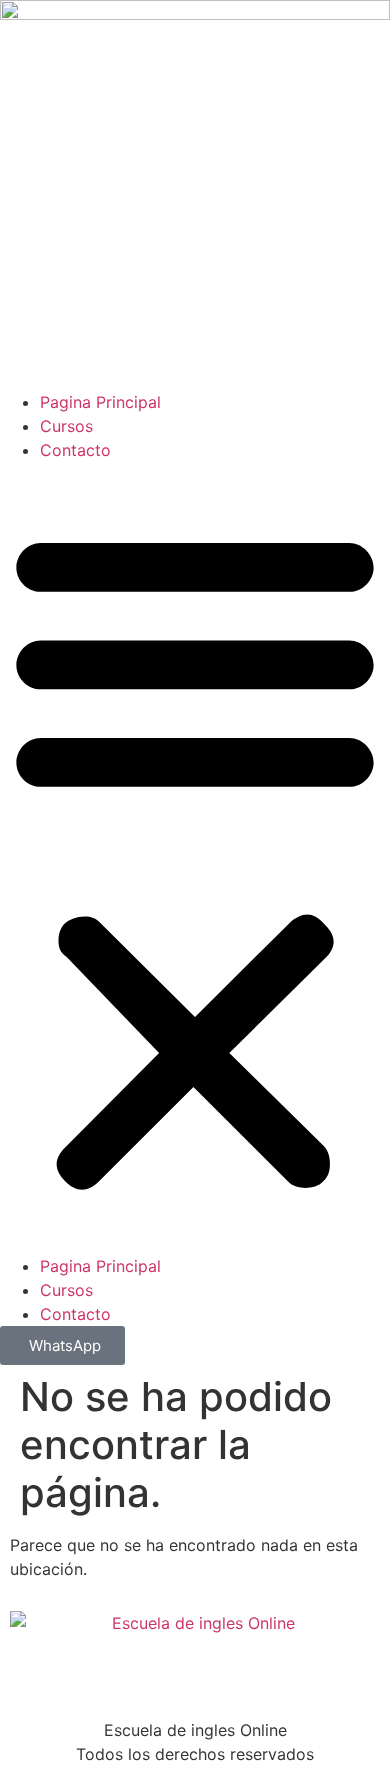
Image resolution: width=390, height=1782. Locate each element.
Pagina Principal (100, 402)
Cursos (66, 426)
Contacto (75, 450)
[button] (195, 858)
